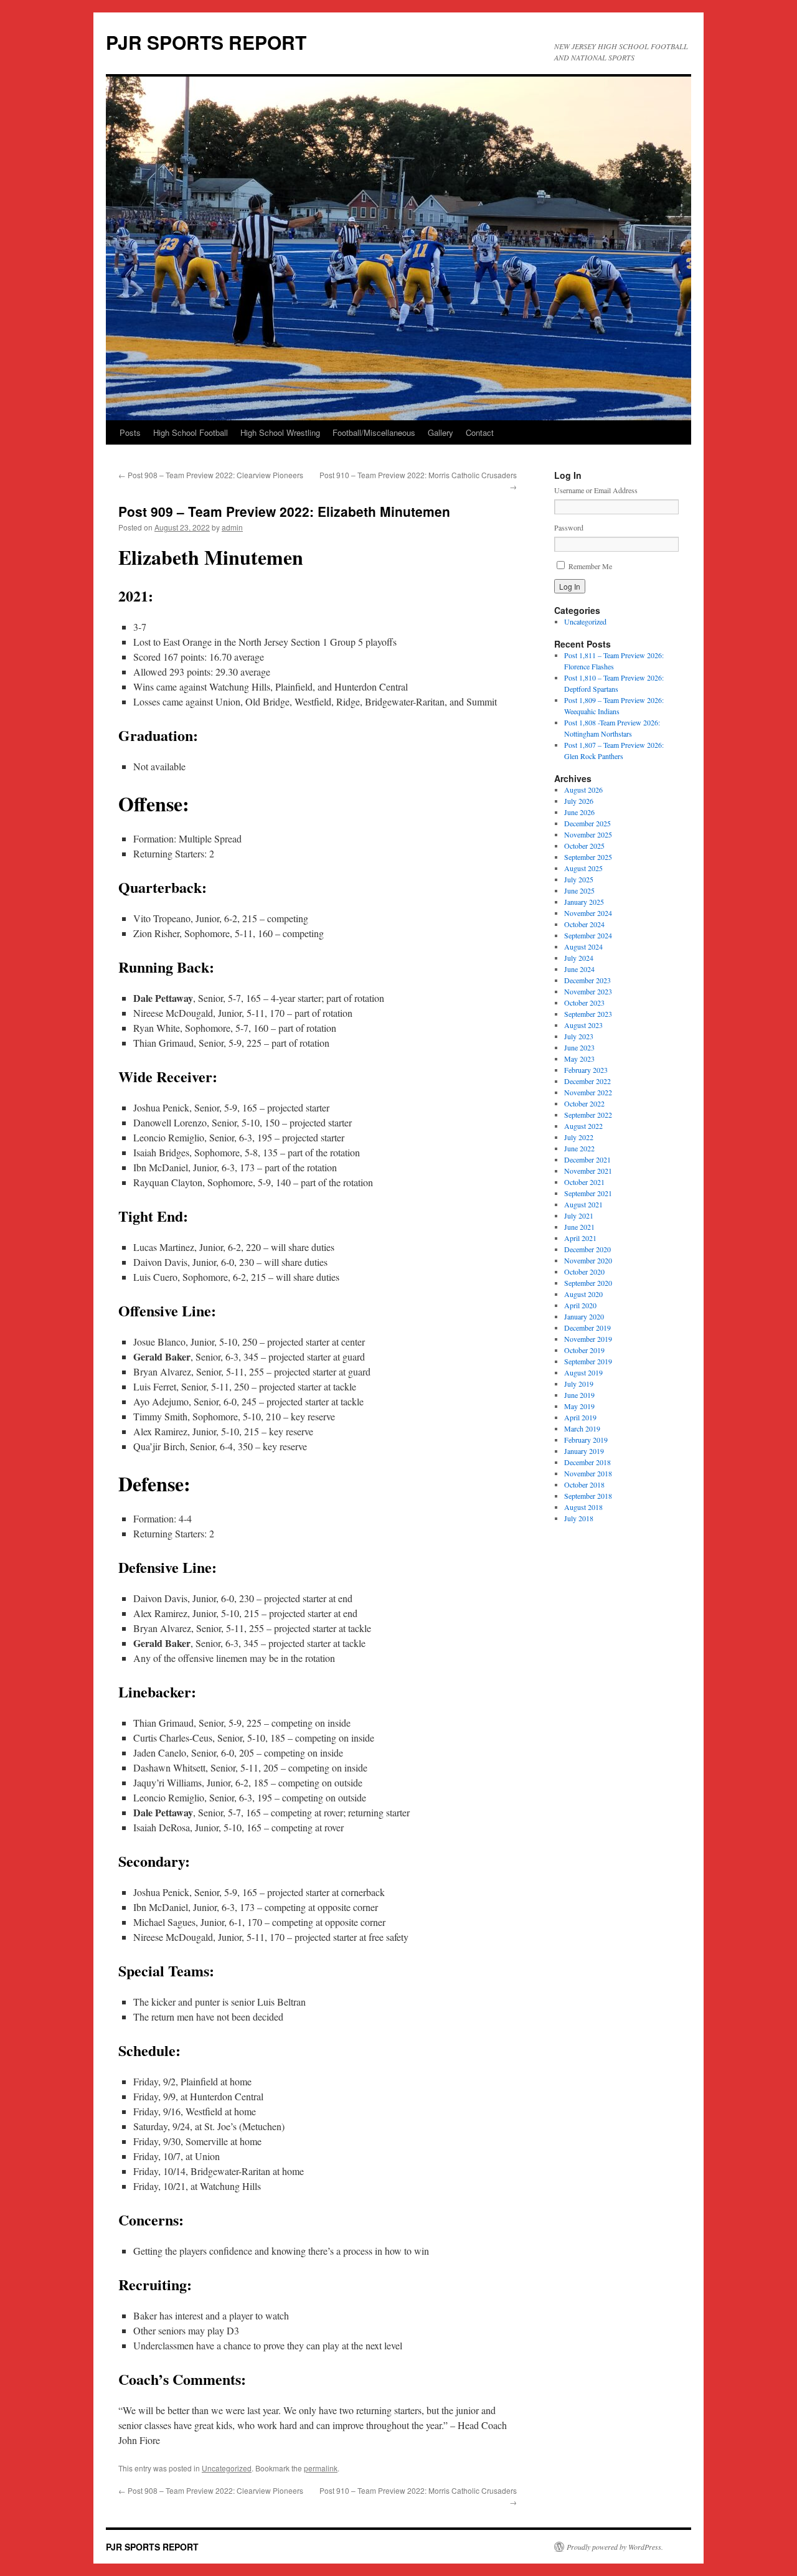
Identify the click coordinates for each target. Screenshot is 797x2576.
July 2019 (579, 1384)
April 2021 (580, 1238)
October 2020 (584, 1271)
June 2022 (579, 1148)
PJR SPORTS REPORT (206, 42)
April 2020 (580, 1305)
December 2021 (587, 1159)
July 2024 (579, 958)
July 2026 (579, 801)
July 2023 (579, 1036)
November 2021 (588, 1171)
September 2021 (588, 1193)
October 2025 (584, 846)
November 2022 (588, 1092)
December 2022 (587, 1081)
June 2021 (579, 1227)
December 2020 (587, 1249)
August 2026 (583, 790)
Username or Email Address (596, 490)
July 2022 (579, 1137)
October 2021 (584, 1182)
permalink (321, 2468)
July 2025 (579, 879)
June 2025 (579, 890)
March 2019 (582, 1428)
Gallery (441, 432)
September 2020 (588, 1283)
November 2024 (588, 913)
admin (232, 527)
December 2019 (587, 1328)
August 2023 (583, 1025)
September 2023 (588, 1014)
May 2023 (579, 1059)
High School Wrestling (280, 432)
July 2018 (579, 1518)
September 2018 (588, 1496)
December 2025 (587, 823)
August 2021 (583, 1204)
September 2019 (588, 1361)
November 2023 (588, 991)
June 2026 (579, 812)
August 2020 (583, 1294)
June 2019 (579, 1395)
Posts (130, 432)
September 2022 (588, 1115)
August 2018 (583, 1507)
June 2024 (579, 969)
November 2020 (588, 1260)
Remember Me (590, 566)
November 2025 (588, 834)
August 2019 (583, 1372)
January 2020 (584, 1316)
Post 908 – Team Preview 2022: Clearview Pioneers (211, 475)
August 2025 (583, 868)
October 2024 (584, 924)
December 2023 (587, 980)
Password (569, 527)
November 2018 (588, 1473)
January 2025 (584, 902)
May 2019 (579, 1406)
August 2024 (583, 946)
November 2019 (588, 1339)
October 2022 (584, 1103)
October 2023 (584, 1003)
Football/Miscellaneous (374, 432)
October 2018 (584, 1484)
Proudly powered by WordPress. (615, 2547)
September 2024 (588, 935)
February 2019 (586, 1440)
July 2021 (579, 1215)
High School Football (191, 432)
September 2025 (588, 857)
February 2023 (586, 1070)
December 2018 (587, 1462)
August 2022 (583, 1126)
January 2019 (584, 1451)
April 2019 (580, 1417)
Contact (480, 432)
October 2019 (584, 1350)
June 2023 (579, 1047)
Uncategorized (227, 2468)
